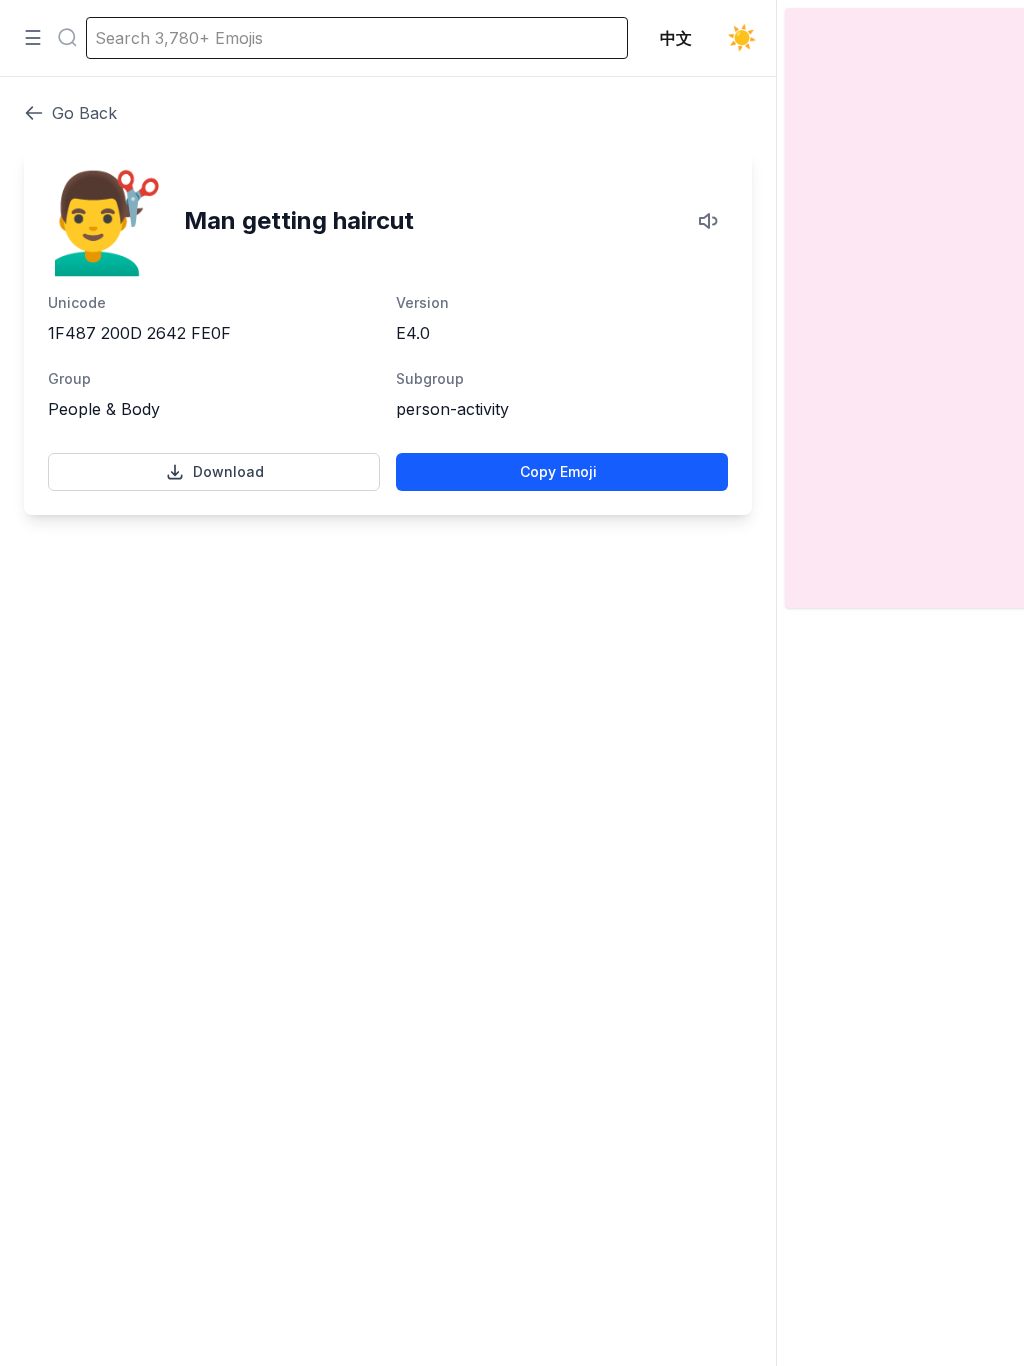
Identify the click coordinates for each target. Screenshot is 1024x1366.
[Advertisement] (388, 608)
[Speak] (710, 221)
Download (228, 471)
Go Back (84, 113)
